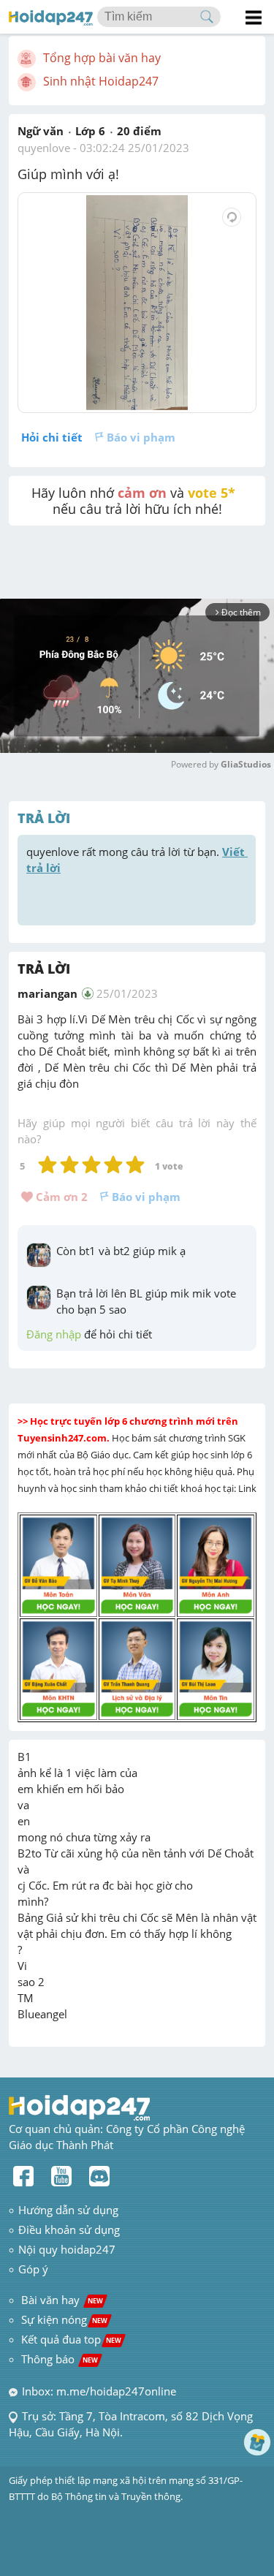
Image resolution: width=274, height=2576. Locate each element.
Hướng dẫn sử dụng (68, 2210)
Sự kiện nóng (64, 2319)
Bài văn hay (61, 2300)
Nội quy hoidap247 (67, 2249)
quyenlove (44, 148)
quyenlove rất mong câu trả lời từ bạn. (137, 860)
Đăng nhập (54, 1334)
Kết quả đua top (71, 2339)
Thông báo (60, 2359)
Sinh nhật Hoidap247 (101, 81)
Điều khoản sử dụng (69, 2230)
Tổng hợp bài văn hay (102, 58)
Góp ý (33, 2269)
